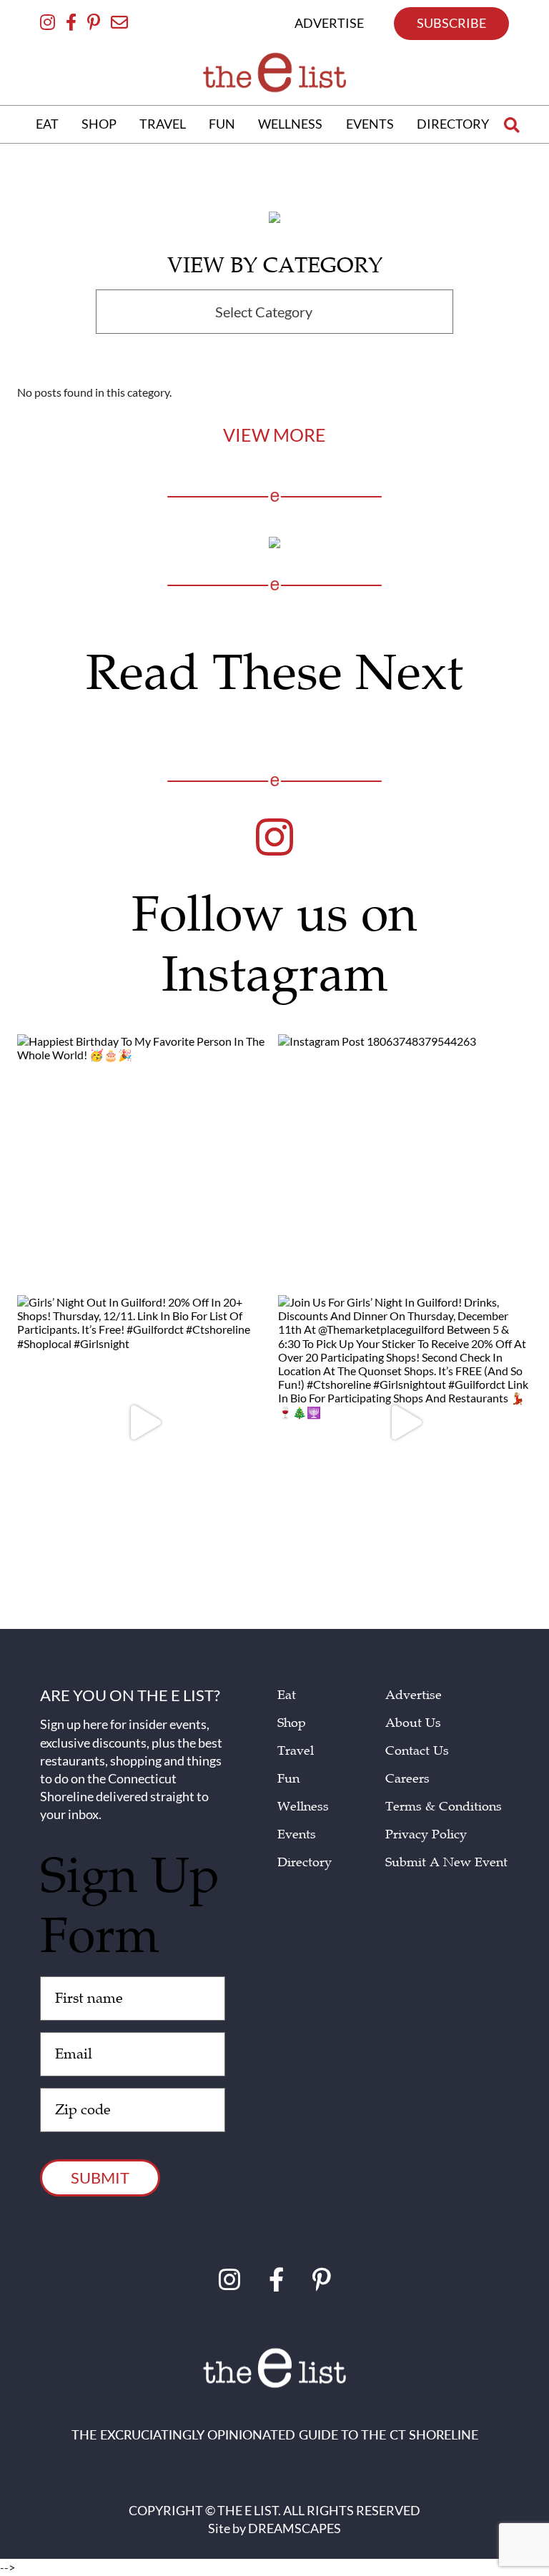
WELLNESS (290, 124)
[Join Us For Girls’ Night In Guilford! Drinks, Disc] (405, 1422)
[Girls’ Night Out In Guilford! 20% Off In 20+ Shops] (144, 1422)
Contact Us (417, 1751)
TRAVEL (163, 124)
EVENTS (370, 124)
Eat (287, 1695)
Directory (305, 1862)
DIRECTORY (453, 124)
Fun (288, 1779)
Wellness (303, 1807)
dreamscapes (295, 2528)
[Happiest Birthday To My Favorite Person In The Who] (144, 1161)
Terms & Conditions (444, 1807)
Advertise (414, 1695)
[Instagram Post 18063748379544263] (405, 1161)
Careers (407, 1779)
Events (297, 1834)
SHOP (99, 124)
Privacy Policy (426, 1834)
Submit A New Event (446, 1862)
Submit (100, 2178)
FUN (222, 124)
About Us (413, 1723)
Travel (296, 1751)
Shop (292, 1723)
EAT (47, 124)
